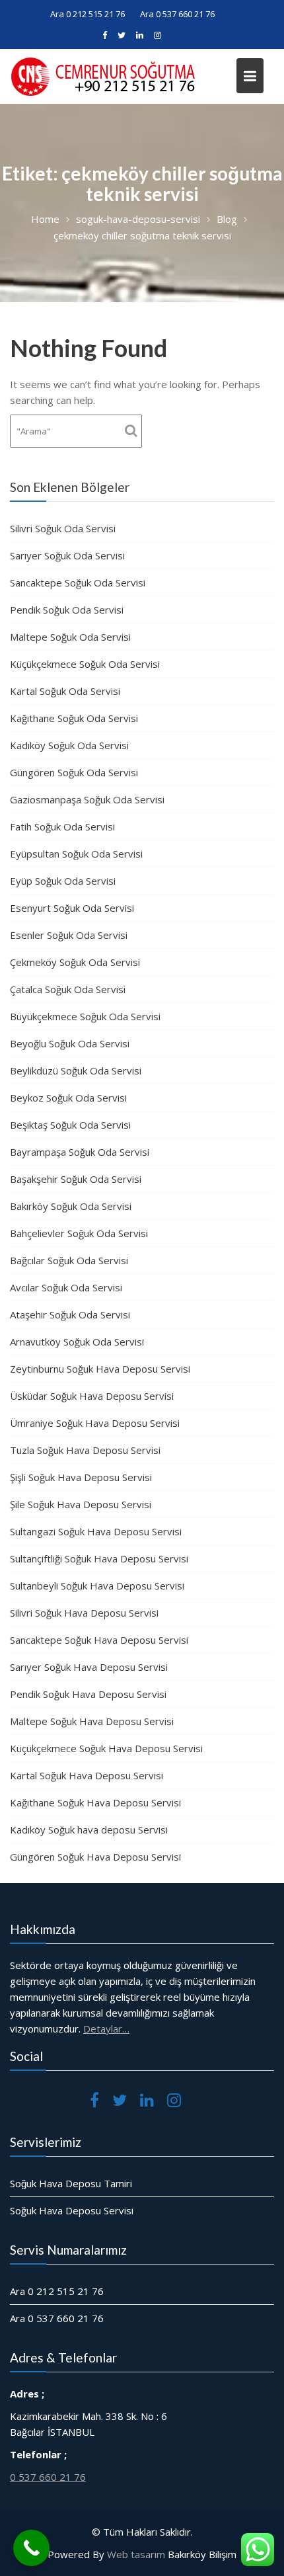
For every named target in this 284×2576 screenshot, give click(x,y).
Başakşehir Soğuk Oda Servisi (76, 1179)
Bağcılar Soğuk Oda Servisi (69, 1260)
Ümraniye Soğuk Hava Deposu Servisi (95, 1423)
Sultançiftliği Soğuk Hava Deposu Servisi (99, 1558)
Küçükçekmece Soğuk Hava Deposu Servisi (106, 1748)
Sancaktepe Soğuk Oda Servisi (78, 583)
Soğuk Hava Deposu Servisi (72, 2210)
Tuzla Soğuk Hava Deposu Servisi (85, 1450)
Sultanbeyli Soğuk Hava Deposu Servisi (97, 1586)
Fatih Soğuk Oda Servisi (62, 826)
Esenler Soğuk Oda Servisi (69, 935)
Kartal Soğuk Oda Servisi (65, 691)
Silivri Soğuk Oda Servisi (63, 528)
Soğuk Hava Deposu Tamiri (71, 2183)
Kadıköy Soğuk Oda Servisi (69, 745)
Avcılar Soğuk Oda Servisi (66, 1287)
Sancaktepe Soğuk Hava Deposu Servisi (99, 1640)
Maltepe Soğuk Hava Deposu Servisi (92, 1721)
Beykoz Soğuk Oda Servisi (68, 1098)
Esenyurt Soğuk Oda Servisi (72, 908)
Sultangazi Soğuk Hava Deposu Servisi (96, 1531)
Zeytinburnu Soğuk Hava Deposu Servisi (100, 1369)
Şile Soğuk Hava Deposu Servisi (81, 1504)
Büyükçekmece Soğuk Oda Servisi (85, 1016)
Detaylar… (106, 2029)
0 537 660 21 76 (48, 2476)
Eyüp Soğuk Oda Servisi (63, 881)
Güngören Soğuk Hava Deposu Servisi (95, 1857)
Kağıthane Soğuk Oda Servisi (74, 718)
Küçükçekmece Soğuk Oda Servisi (85, 664)
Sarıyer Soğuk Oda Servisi (67, 555)
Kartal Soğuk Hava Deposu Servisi (87, 1775)
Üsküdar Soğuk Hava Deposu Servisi (92, 1396)
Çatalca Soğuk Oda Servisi (68, 989)
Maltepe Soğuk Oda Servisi (70, 637)
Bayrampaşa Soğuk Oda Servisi (80, 1152)
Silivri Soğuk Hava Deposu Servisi (84, 1613)
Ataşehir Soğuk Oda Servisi (70, 1314)
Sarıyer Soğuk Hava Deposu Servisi (89, 1667)
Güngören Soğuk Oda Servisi (74, 772)
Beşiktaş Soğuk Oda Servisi (70, 1125)
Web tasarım (136, 2554)
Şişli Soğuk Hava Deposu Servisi (81, 1477)
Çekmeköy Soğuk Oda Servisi (75, 962)
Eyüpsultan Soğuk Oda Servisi (76, 854)
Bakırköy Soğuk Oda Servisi (71, 1206)
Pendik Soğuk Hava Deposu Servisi (88, 1694)
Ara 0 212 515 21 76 (88, 14)
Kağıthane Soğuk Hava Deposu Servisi (95, 1802)
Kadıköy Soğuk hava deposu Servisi (89, 1830)
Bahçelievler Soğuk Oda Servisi (79, 1233)
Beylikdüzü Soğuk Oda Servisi (76, 1070)
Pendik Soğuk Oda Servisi (67, 610)
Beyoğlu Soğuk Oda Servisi (70, 1043)
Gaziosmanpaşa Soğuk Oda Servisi (87, 799)
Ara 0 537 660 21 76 (177, 14)
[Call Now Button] (31, 2548)
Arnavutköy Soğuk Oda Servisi (77, 1342)
